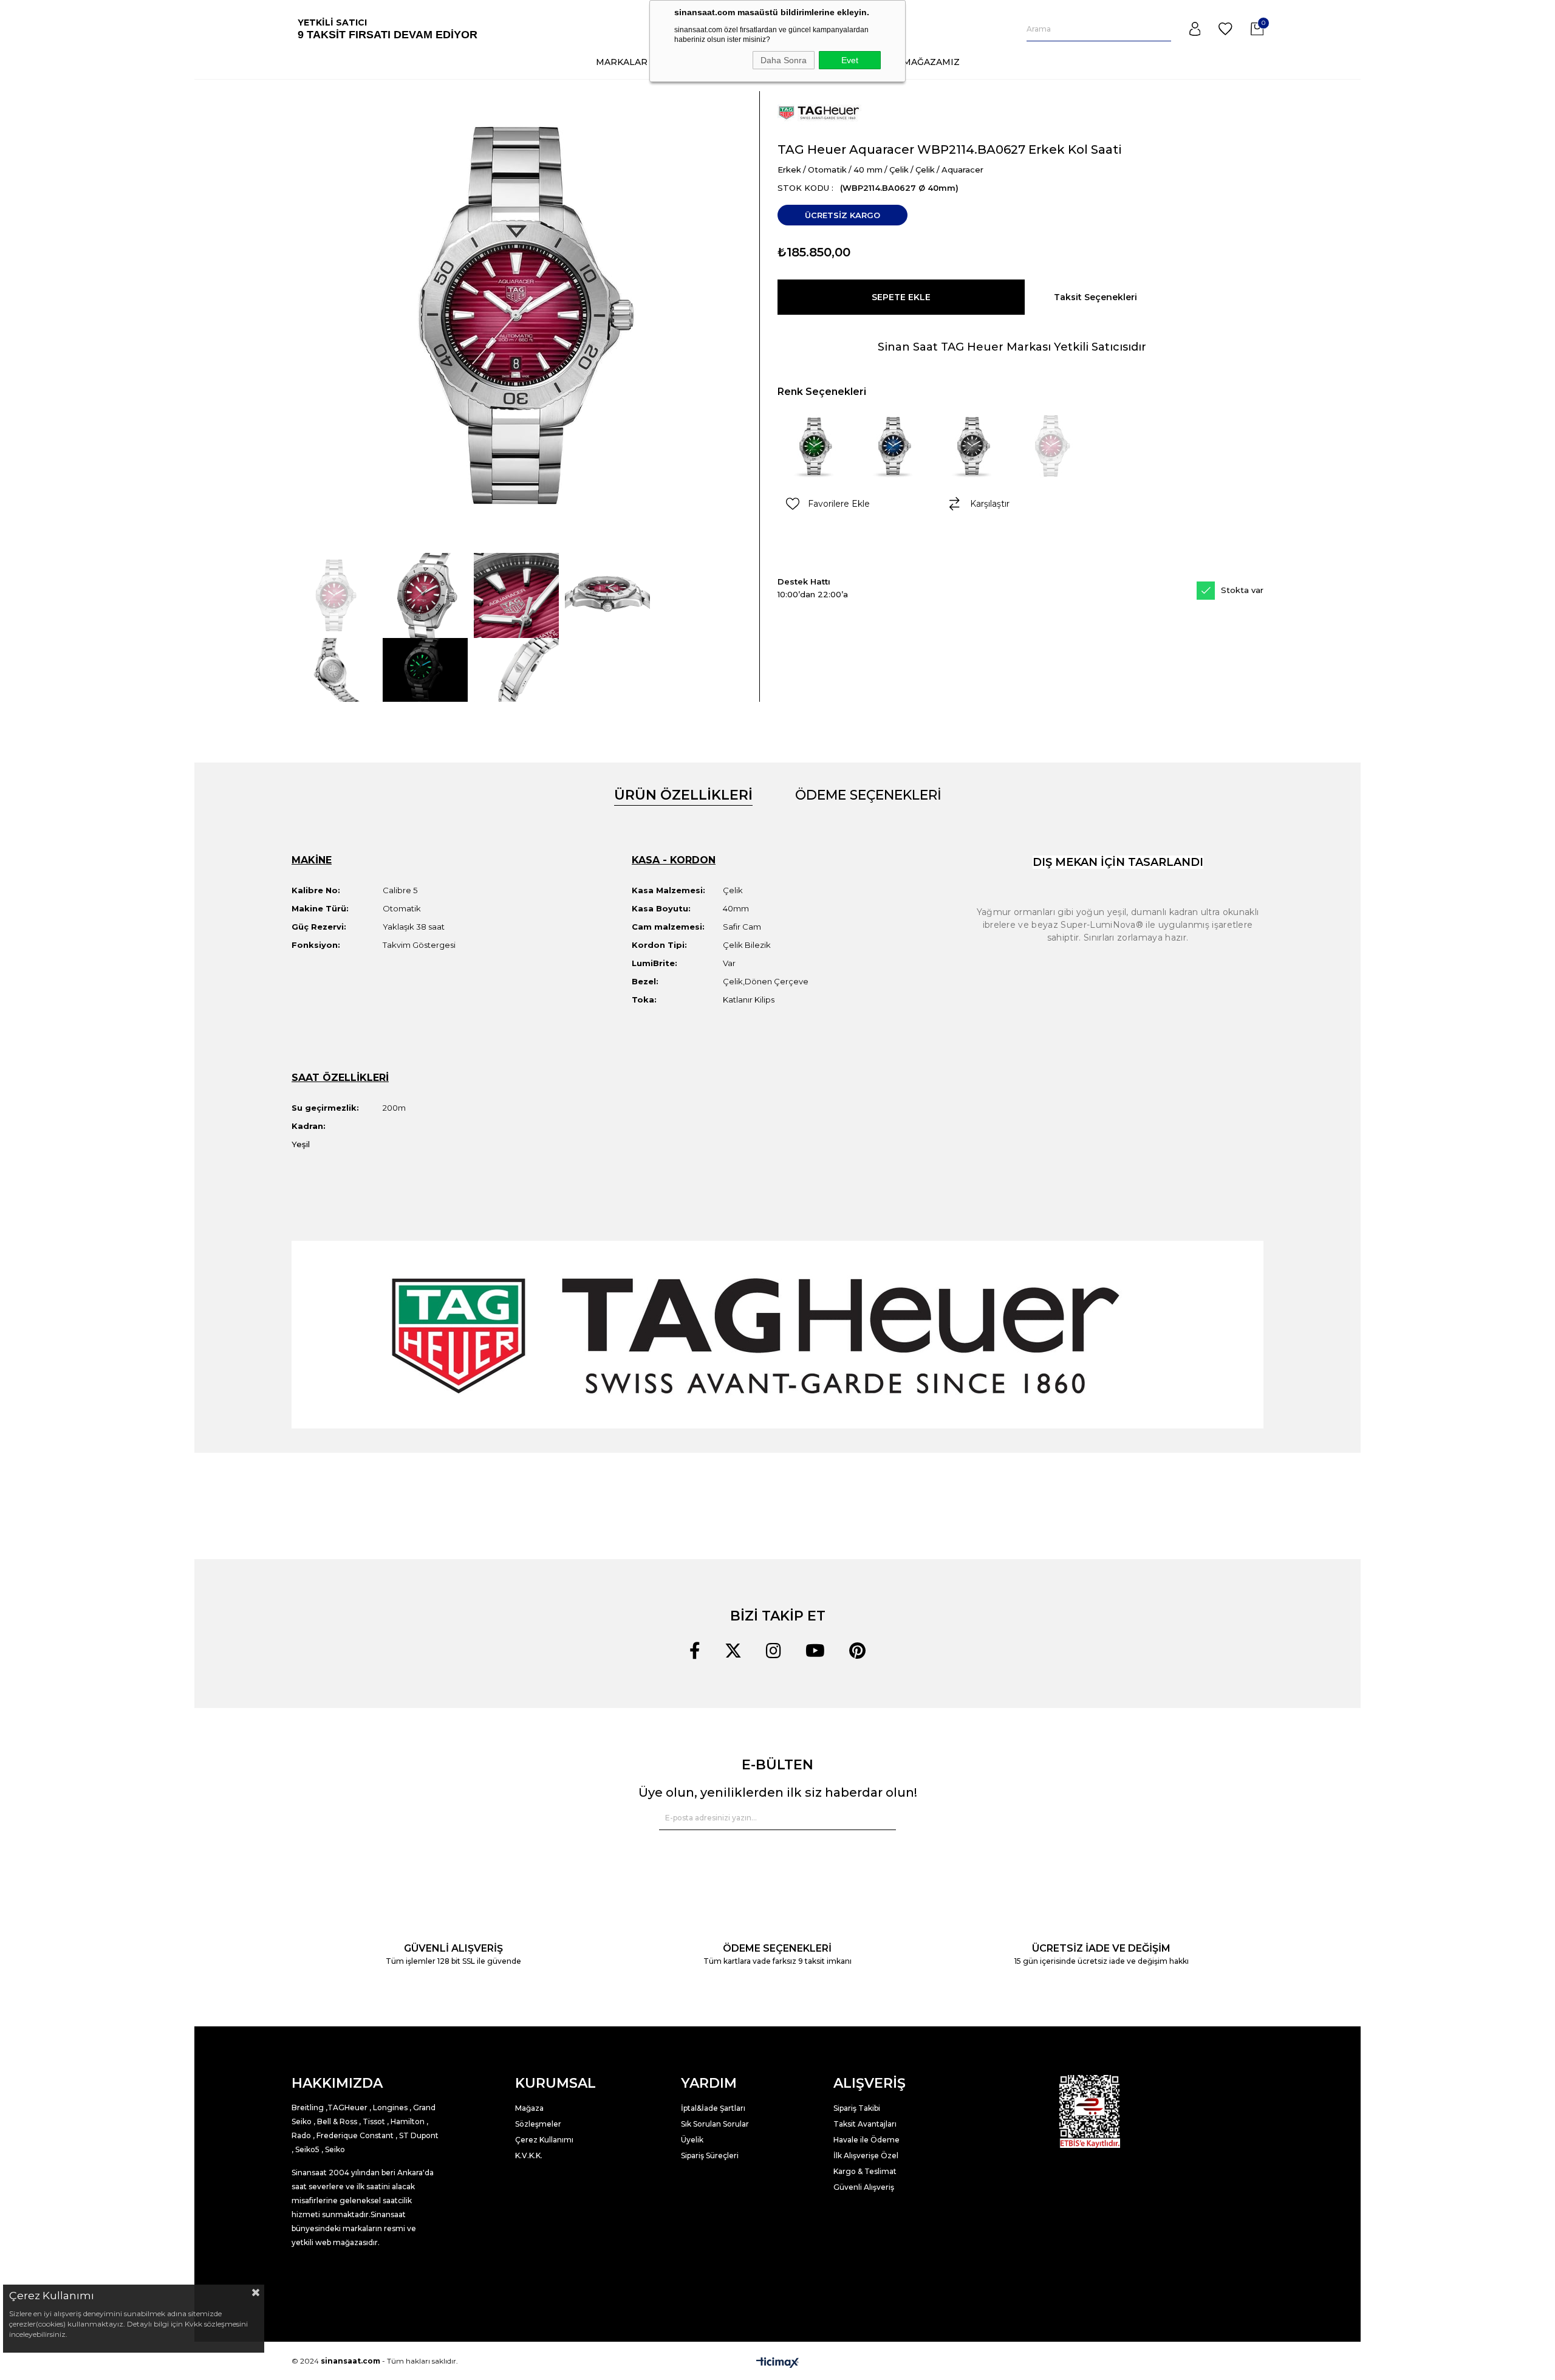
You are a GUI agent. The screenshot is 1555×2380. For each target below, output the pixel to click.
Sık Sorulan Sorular (715, 2124)
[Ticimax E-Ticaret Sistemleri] (777, 2362)
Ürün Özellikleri (683, 795)
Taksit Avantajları (865, 2124)
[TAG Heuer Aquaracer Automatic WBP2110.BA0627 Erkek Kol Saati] (972, 446)
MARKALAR (622, 62)
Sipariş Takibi (857, 2108)
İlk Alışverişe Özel (867, 2155)
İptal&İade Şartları (713, 2108)
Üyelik (692, 2140)
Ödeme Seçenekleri (868, 795)
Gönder (879, 1818)
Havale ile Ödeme (866, 2140)
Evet (850, 60)
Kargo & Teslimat (865, 2171)
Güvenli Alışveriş (864, 2187)
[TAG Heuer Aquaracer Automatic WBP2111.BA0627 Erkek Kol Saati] (893, 446)
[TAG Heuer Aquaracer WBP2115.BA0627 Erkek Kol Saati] (814, 446)
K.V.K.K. (529, 2155)
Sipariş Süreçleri (710, 2155)
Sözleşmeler (538, 2124)
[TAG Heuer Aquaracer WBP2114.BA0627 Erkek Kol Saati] (1051, 446)
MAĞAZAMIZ (931, 62)
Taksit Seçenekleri (1095, 297)
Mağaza (529, 2108)
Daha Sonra (784, 60)
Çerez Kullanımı (544, 2140)
